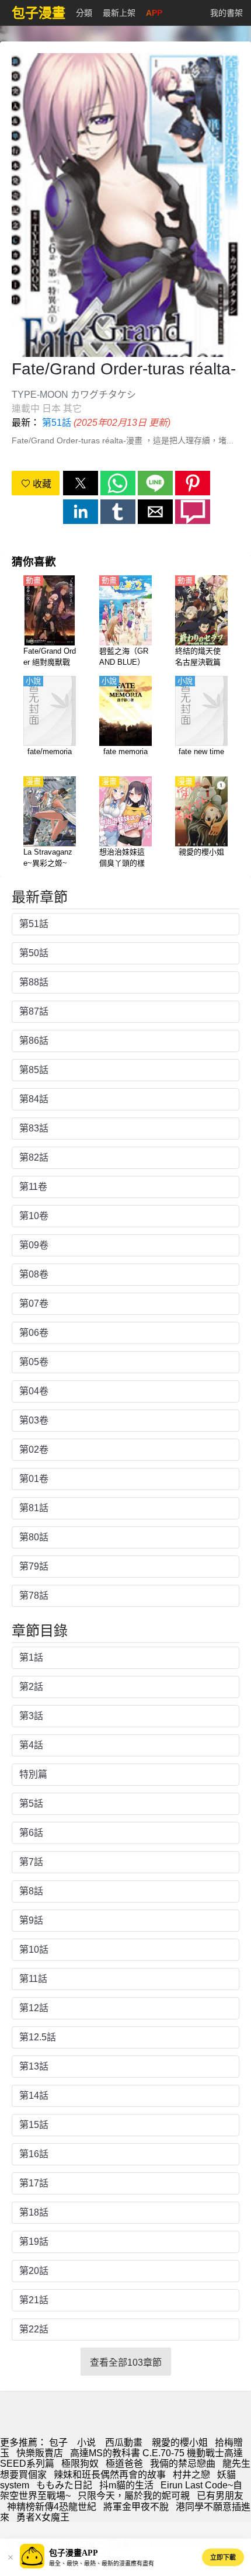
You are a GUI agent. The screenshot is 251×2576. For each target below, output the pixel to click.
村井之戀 (191, 2475)
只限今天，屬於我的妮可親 (134, 2496)
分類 (84, 13)
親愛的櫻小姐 (180, 2443)
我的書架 (226, 13)
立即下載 (223, 2557)
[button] (81, 483)
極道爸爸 (124, 2464)
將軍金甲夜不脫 (136, 2507)
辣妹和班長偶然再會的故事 (110, 2475)
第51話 (57, 423)
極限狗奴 (80, 2464)
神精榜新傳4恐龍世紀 (52, 2507)
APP (154, 13)
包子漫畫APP (74, 2553)
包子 (58, 2443)
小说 (86, 2443)
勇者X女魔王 (43, 2517)
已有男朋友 (220, 2496)
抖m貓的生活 (126, 2485)
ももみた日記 (64, 2485)
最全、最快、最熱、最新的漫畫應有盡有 (102, 2563)
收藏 (41, 484)
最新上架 (119, 13)
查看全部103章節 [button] (126, 2363)
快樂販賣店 (40, 2453)
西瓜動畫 (124, 2443)
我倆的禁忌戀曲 (183, 2464)
